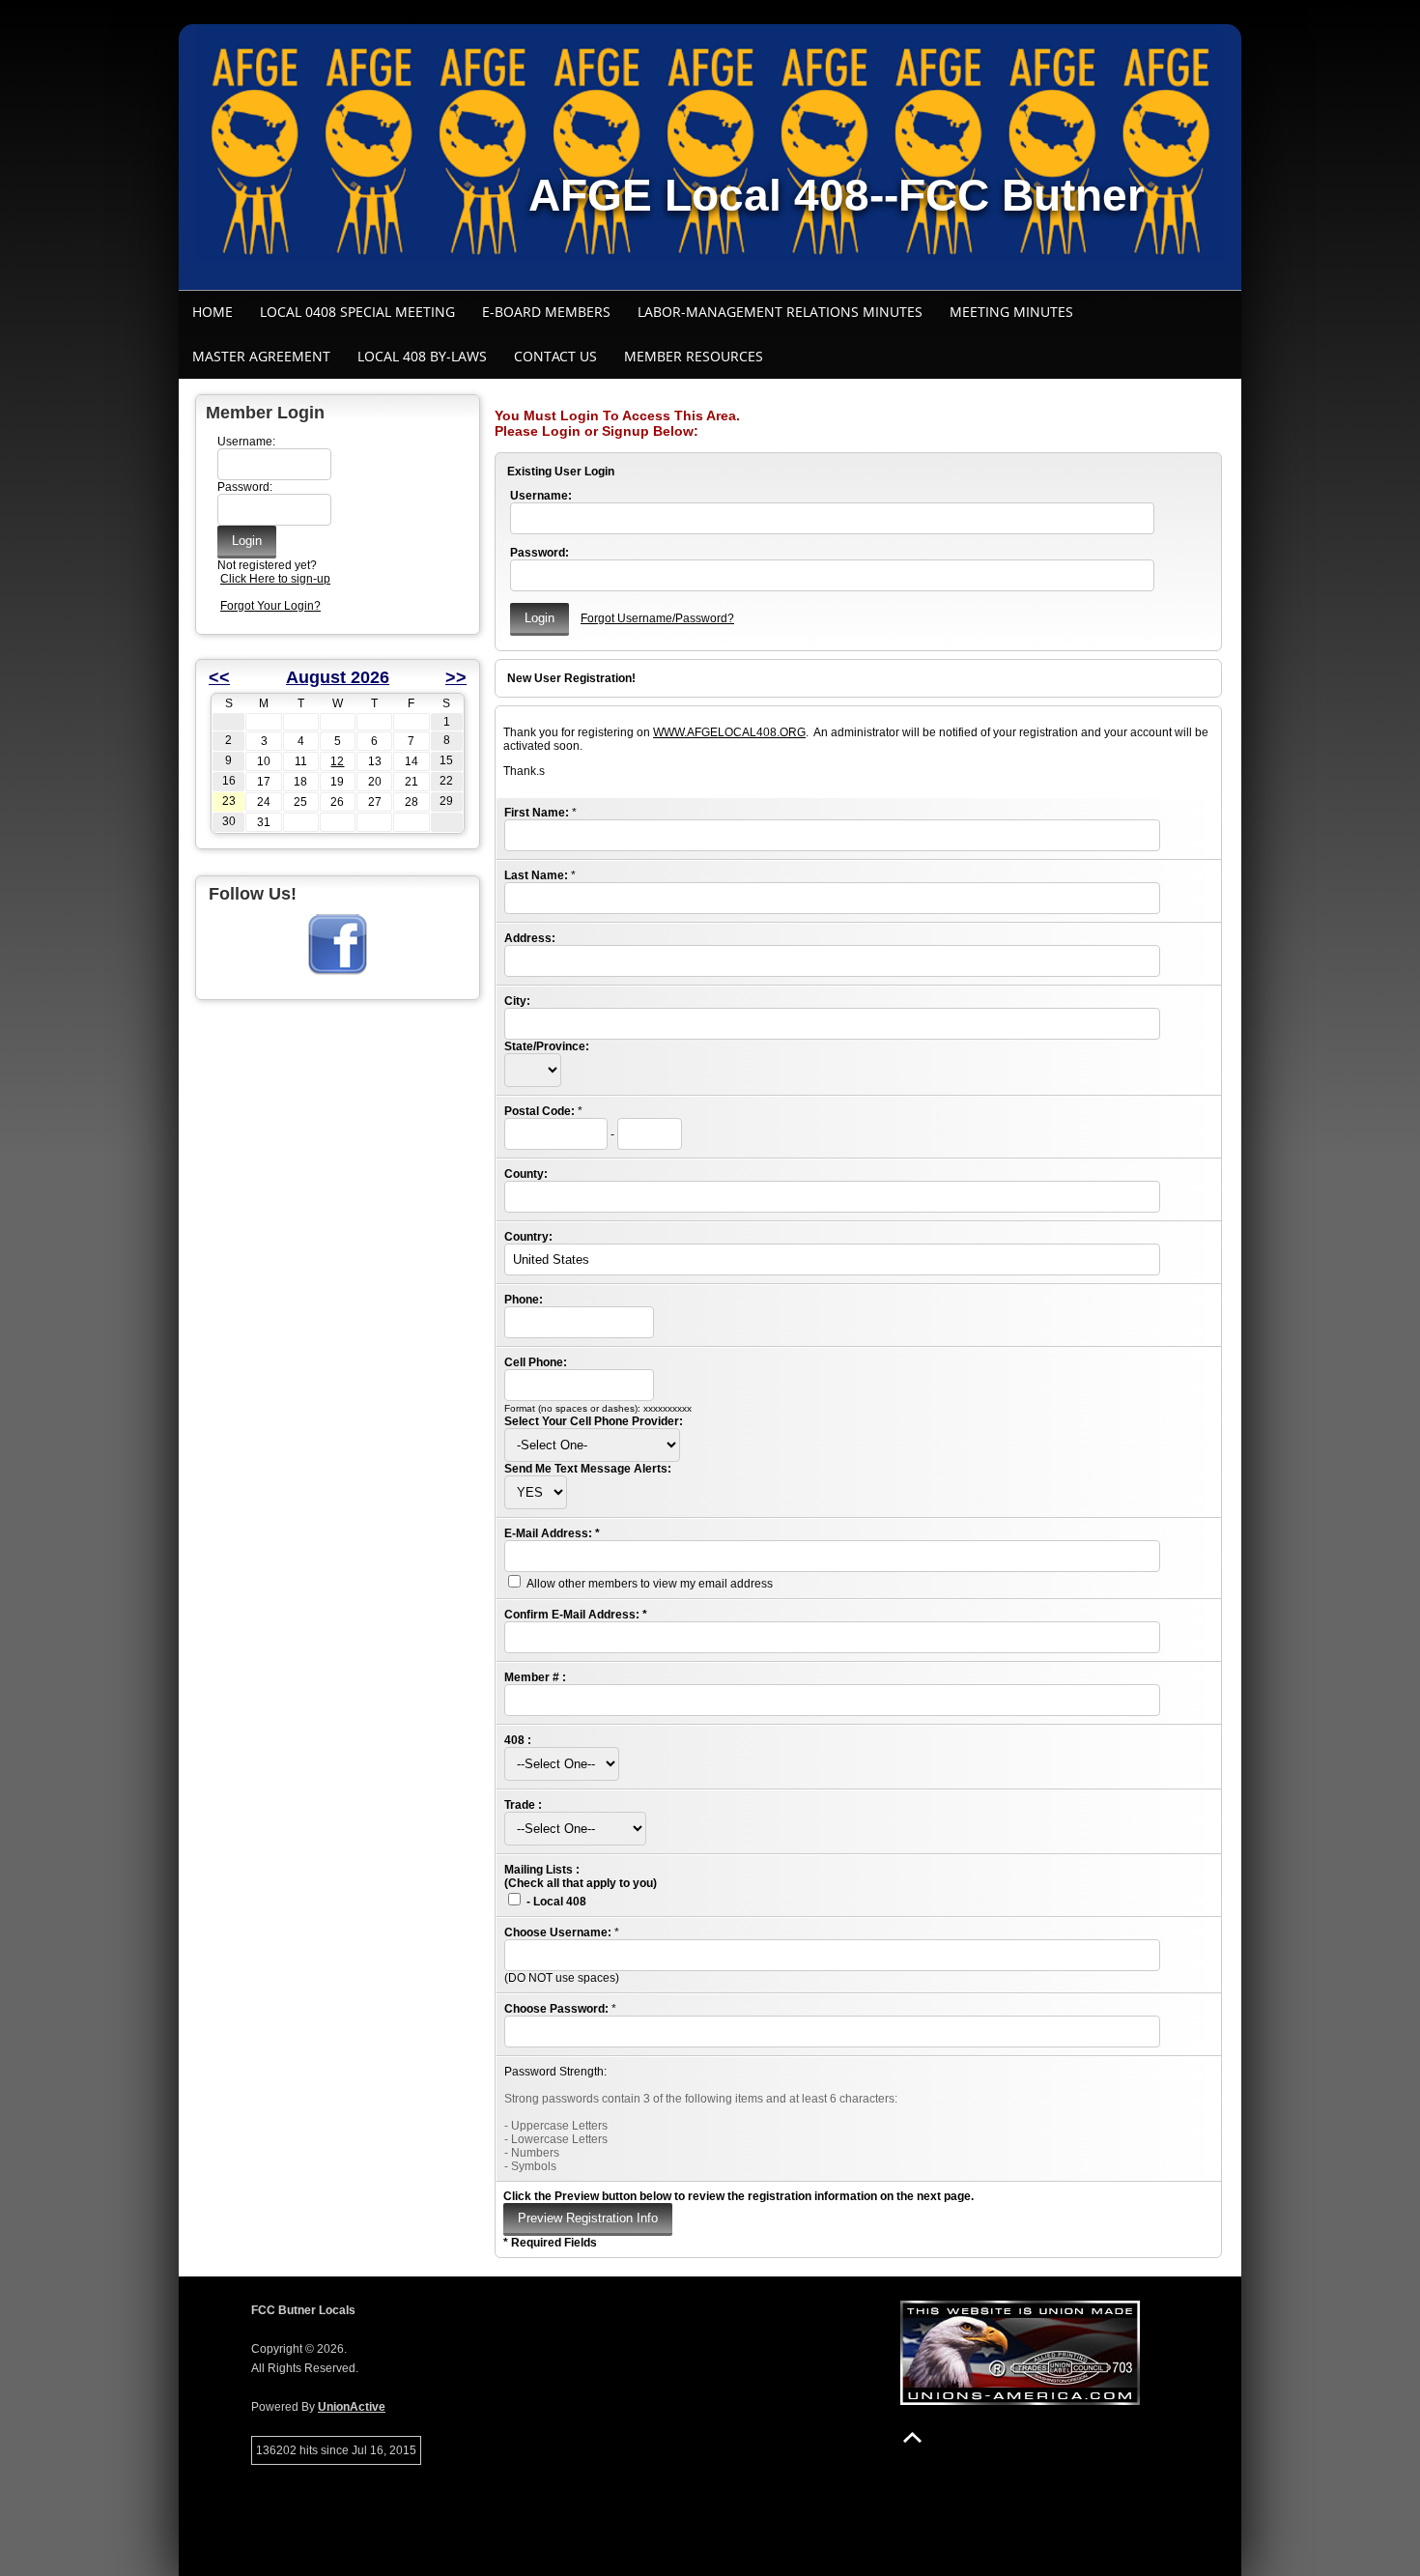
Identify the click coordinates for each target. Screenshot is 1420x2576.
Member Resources (694, 356)
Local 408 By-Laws (422, 356)
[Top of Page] (912, 2437)
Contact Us (555, 356)
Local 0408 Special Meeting (357, 312)
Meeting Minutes (1011, 312)
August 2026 (338, 677)
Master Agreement (261, 356)
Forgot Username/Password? (657, 618)
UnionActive (352, 2407)
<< (219, 677)
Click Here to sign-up (275, 579)
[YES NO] (536, 1493)
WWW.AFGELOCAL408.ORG (729, 732)
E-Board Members (546, 312)
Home (213, 312)
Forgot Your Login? (270, 606)
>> (456, 677)
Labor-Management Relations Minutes (780, 312)
